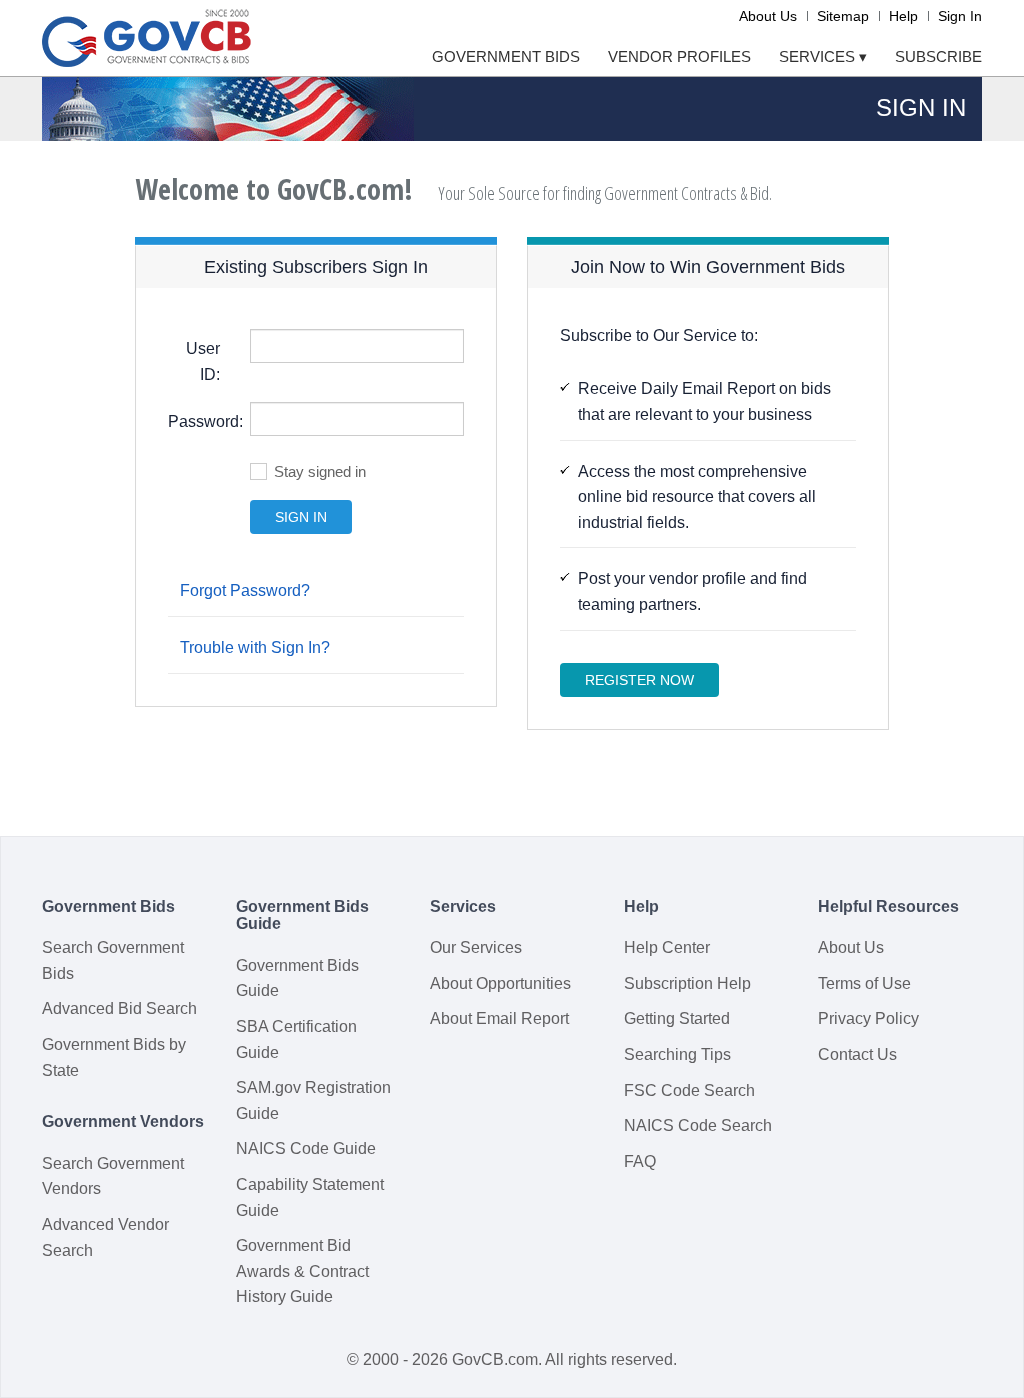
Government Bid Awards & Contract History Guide (302, 1271)
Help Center (667, 947)
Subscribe (938, 56)
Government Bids (506, 56)
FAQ (640, 1161)
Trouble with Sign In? (255, 647)
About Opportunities (500, 983)
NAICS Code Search (698, 1125)
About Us (768, 16)
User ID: (203, 361)
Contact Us (857, 1054)
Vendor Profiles (679, 56)
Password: (201, 421)
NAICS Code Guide (306, 1148)
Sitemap (843, 16)
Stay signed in (320, 471)
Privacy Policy (868, 1018)
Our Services (476, 947)
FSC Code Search (689, 1090)
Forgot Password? (245, 590)
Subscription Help (687, 983)
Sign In (960, 16)
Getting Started (677, 1018)
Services (823, 56)
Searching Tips (677, 1054)
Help (903, 16)
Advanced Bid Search (119, 1008)
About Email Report (499, 1018)
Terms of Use (864, 983)
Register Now (639, 680)
